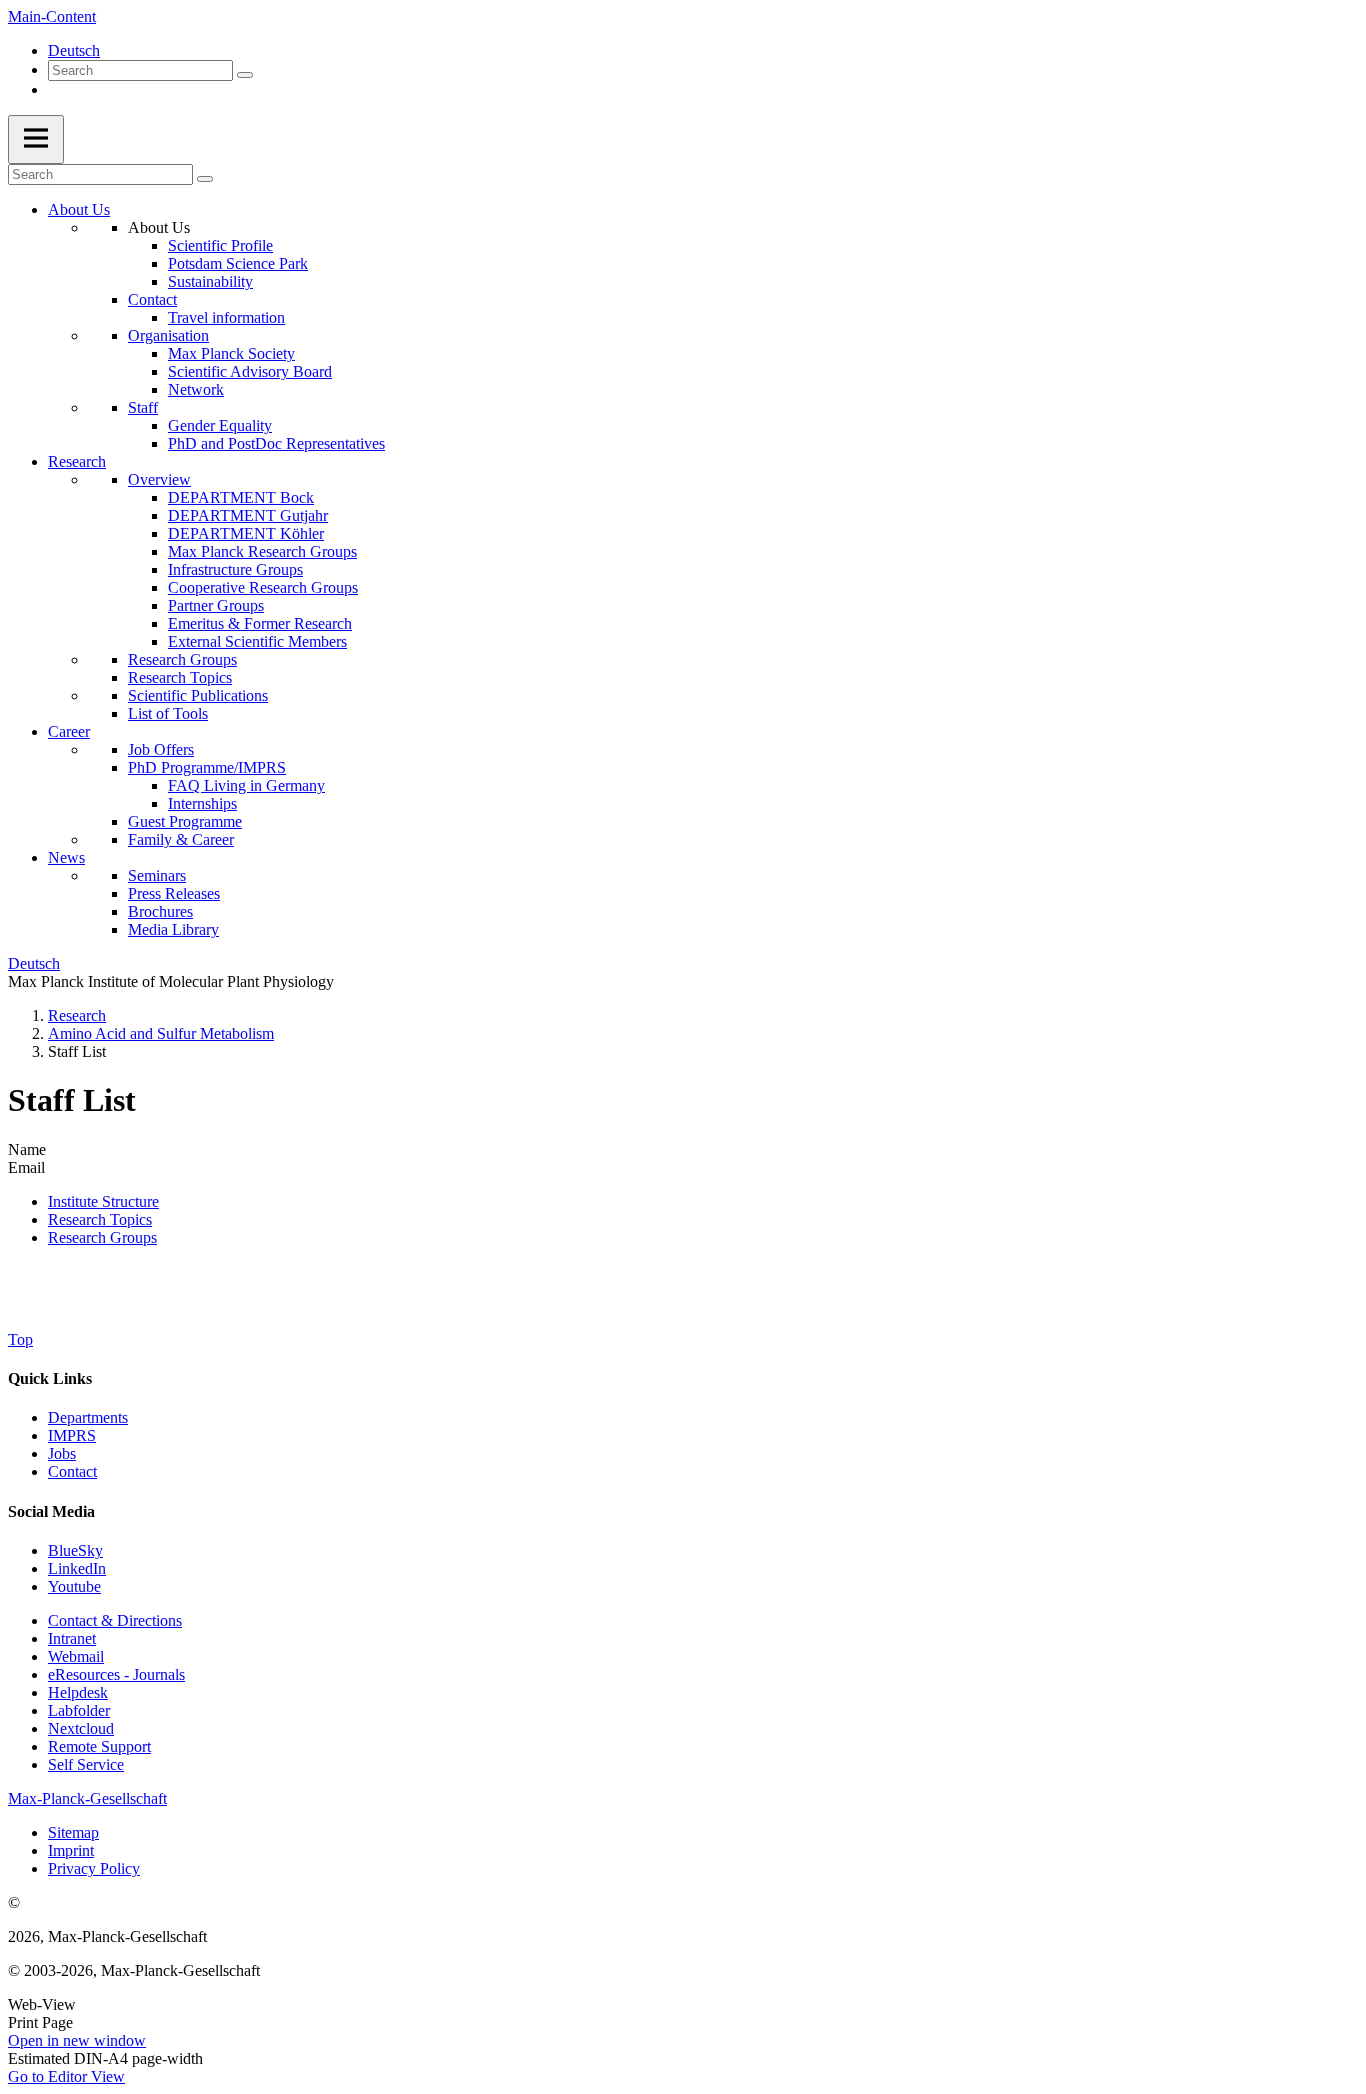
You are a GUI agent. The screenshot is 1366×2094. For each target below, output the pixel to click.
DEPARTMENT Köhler (246, 533)
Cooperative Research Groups (263, 587)
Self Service (86, 1764)
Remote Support (99, 1746)
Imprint (71, 1850)
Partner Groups (216, 605)
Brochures (160, 911)
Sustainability (210, 281)
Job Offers (161, 749)
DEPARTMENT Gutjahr (248, 515)
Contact (152, 299)
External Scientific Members (257, 641)
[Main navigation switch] (36, 139)
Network (196, 389)
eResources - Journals (116, 1674)
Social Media (51, 1511)
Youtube (74, 1586)
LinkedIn (77, 1568)
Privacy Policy (94, 1868)
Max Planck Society (231, 353)
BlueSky (75, 1550)
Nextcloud (81, 1728)
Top (20, 1339)
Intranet (72, 1638)
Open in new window (77, 2040)
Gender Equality (220, 425)
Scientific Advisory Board (250, 371)
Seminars (157, 875)
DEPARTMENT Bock (241, 497)
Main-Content (52, 16)
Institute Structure (103, 1201)
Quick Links (50, 1378)
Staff (143, 407)
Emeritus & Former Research (260, 623)
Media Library (173, 929)
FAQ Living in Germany (246, 785)
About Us (79, 209)
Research (77, 461)
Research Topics (180, 677)
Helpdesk (78, 1692)
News (66, 857)
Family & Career (181, 839)
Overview (159, 479)
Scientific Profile (220, 245)
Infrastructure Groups (235, 569)
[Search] (245, 75)
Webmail (76, 1656)
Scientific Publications (198, 695)
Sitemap (73, 1832)
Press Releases (174, 893)
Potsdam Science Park (238, 263)
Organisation (168, 335)
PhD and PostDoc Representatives (276, 443)
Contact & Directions (115, 1620)
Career (69, 731)
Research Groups (182, 659)
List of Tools (168, 713)
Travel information (226, 317)
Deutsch (74, 50)
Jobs (62, 1453)
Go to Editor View (66, 2076)
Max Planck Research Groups (262, 551)
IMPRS (72, 1435)
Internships (202, 803)
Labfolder (79, 1710)
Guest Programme (185, 821)
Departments (88, 1417)
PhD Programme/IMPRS (207, 767)
